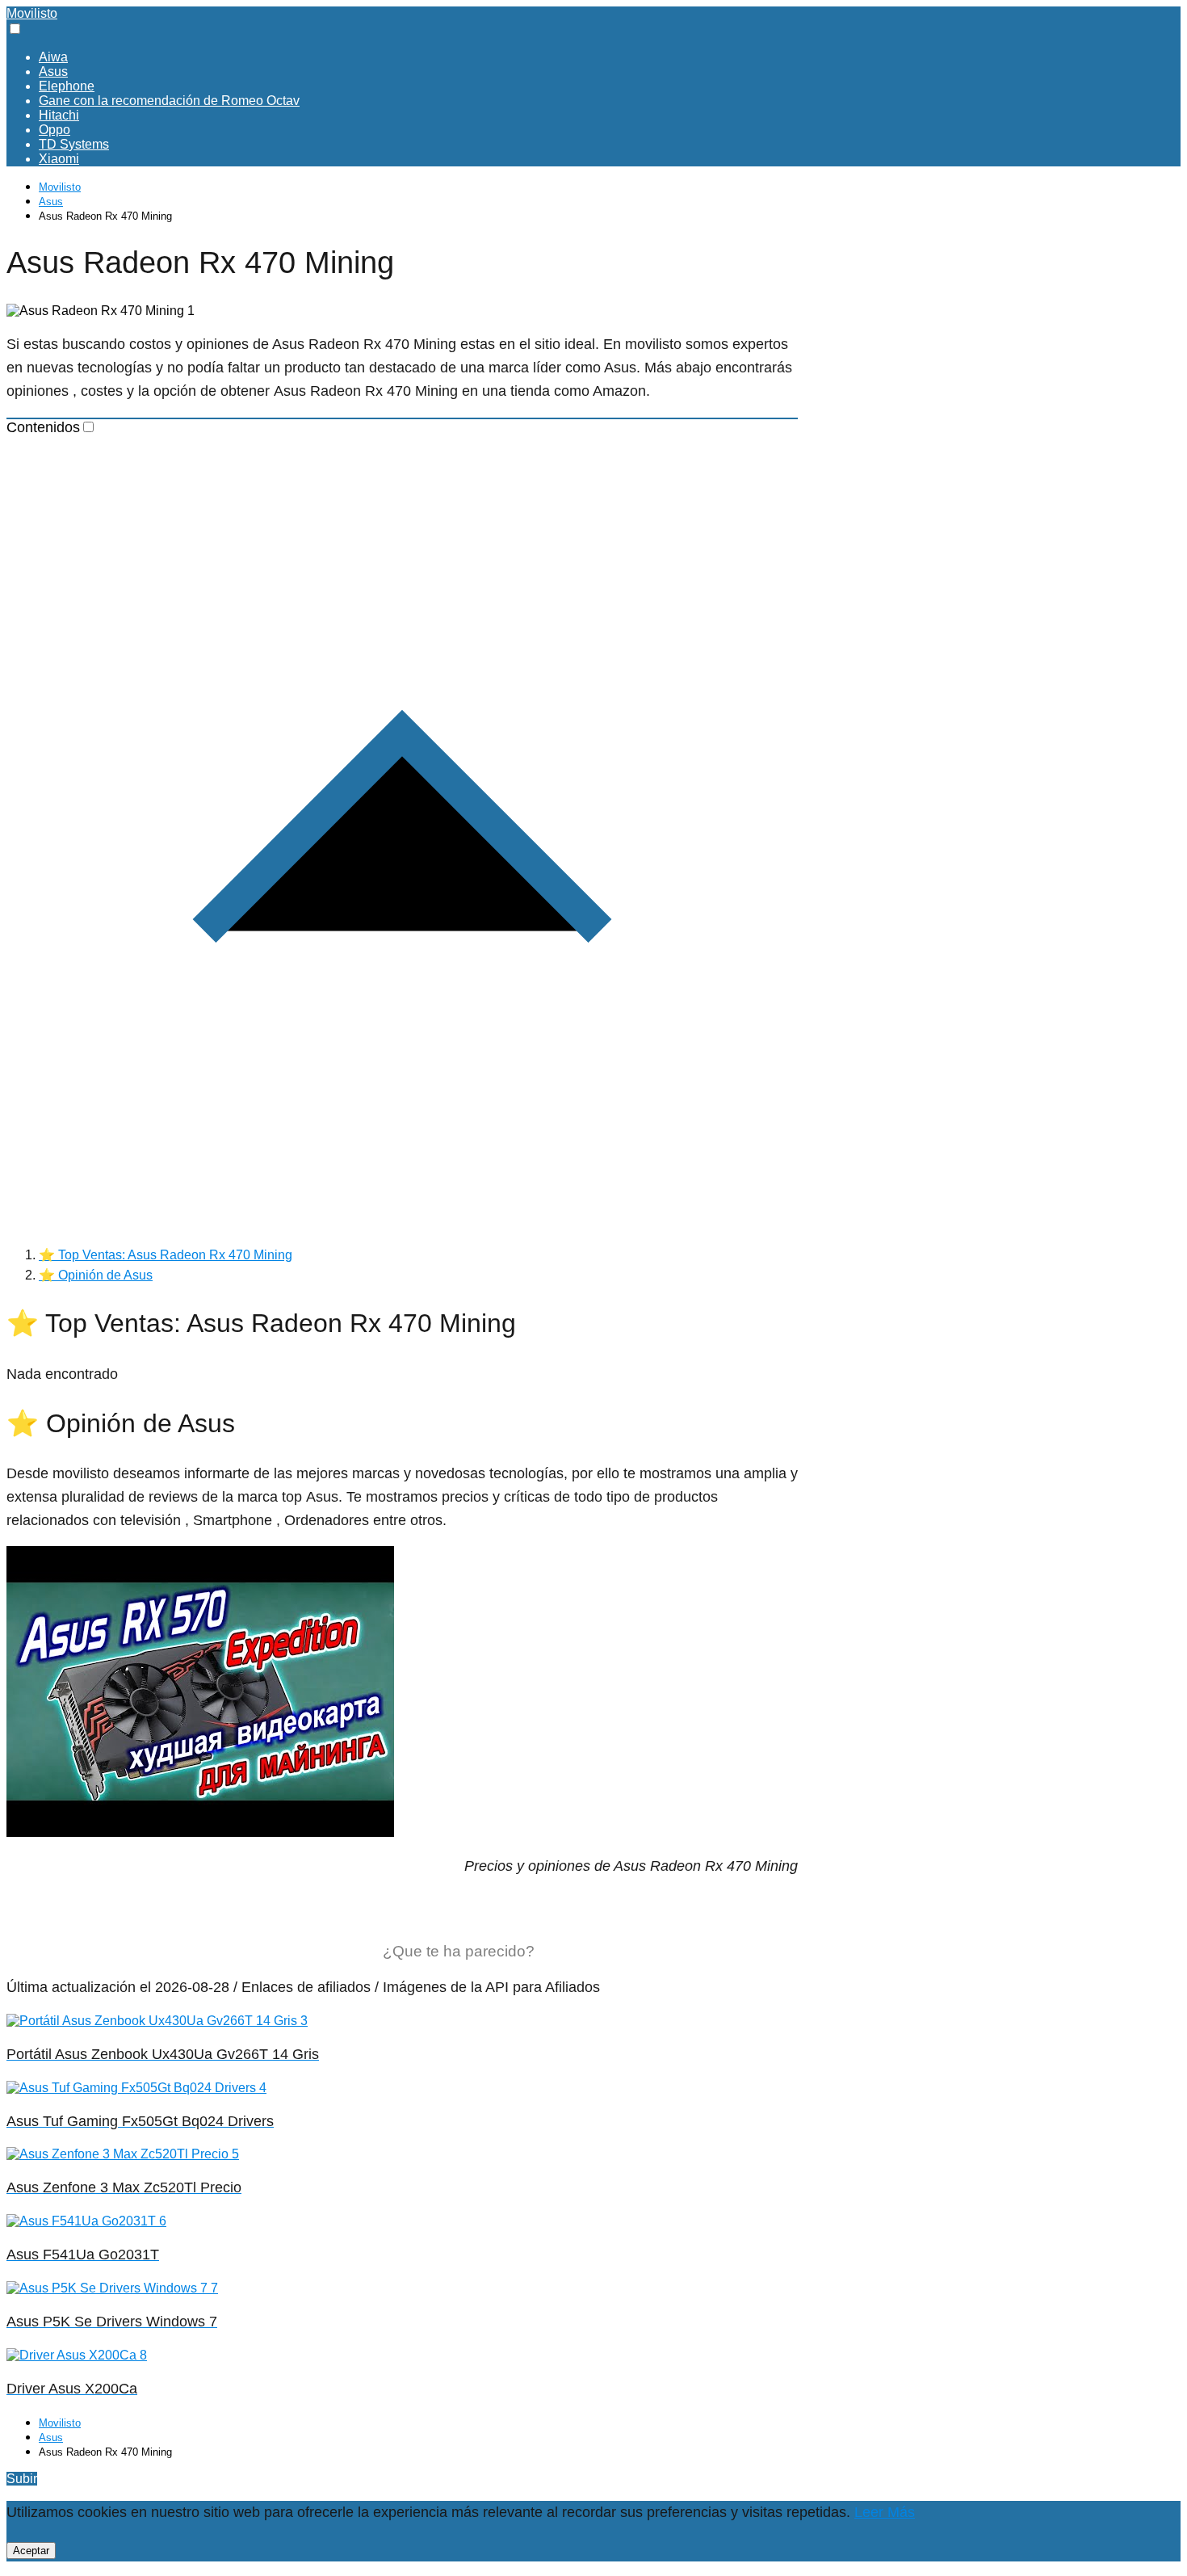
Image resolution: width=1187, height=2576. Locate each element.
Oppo (55, 130)
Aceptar (31, 2551)
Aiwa (53, 57)
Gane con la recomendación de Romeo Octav (169, 101)
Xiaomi (59, 159)
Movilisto (32, 13)
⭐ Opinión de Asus (96, 1275)
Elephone (67, 86)
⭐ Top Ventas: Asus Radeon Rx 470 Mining (166, 1255)
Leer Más (885, 2512)
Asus (53, 71)
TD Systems (74, 144)
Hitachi (59, 115)
